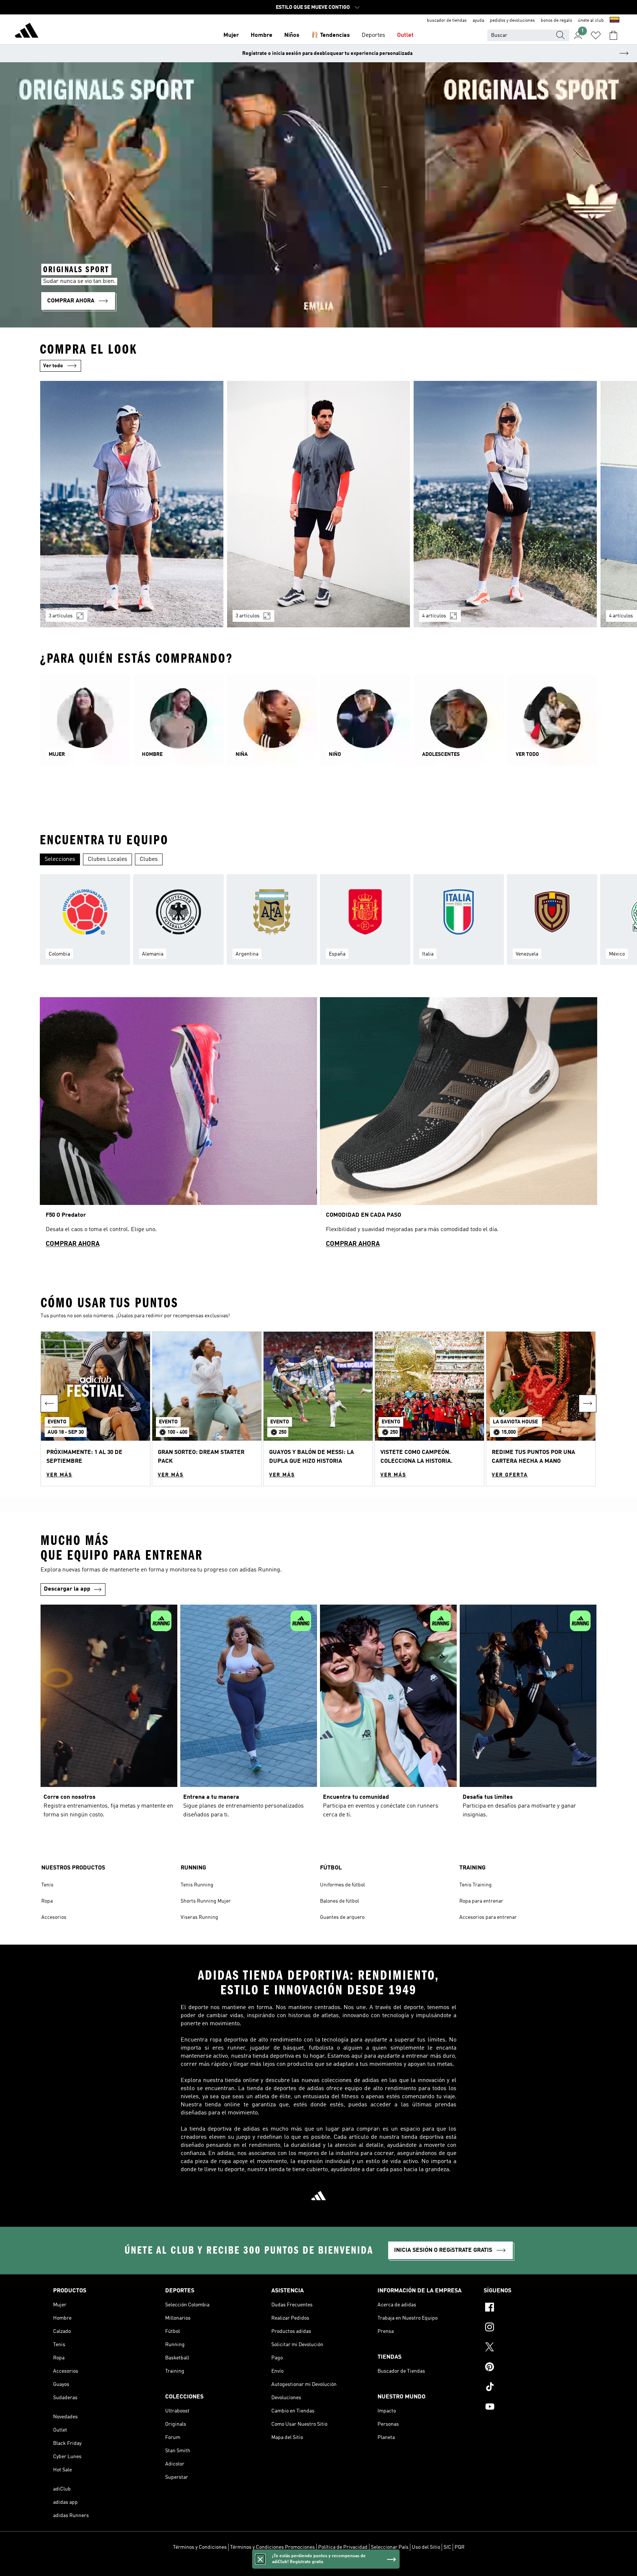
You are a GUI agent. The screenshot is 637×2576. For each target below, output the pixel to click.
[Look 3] (505, 504)
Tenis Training (476, 1885)
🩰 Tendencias (330, 35)
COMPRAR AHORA (73, 1244)
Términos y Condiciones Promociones (272, 2547)
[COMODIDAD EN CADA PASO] (459, 1126)
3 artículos (61, 616)
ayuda (478, 21)
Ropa (47, 1901)
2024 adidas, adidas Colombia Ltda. (318, 2566)
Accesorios (54, 1917)
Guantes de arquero (342, 1917)
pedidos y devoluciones (512, 21)
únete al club (591, 21)
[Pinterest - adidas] (534, 2368)
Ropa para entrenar (481, 1901)
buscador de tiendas (447, 21)
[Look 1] (132, 504)
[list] (318, 509)
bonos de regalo (556, 21)
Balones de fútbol (340, 1901)
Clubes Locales (107, 859)
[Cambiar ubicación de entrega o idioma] (615, 21)
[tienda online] (27, 32)
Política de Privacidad (343, 2547)
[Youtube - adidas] (534, 2408)
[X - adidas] (534, 2348)
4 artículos (434, 616)
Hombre (262, 35)
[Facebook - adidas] (534, 2308)
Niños (292, 35)
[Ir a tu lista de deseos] (596, 35)
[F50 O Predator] (178, 1126)
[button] (95, 1409)
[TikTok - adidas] (534, 2388)
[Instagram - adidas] (534, 2328)
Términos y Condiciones (200, 2547)
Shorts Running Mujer (206, 1901)
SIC (447, 2547)
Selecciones (60, 859)
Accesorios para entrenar (488, 1917)
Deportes (373, 35)
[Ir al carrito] (613, 35)
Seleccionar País (390, 2547)
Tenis (47, 1885)
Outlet (405, 35)
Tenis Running (197, 1885)
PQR (460, 2547)
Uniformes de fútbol (342, 1885)
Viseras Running (199, 1917)
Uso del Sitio (426, 2547)
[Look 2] (319, 504)
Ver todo (53, 366)
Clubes (149, 859)
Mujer (231, 35)
